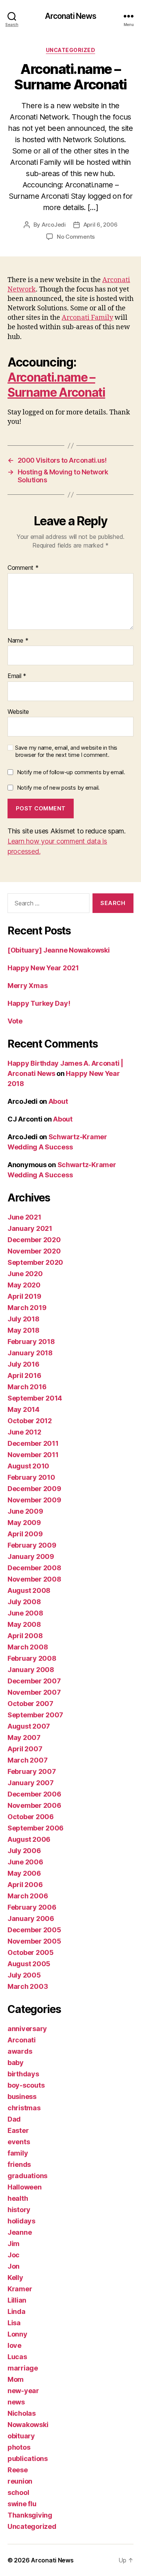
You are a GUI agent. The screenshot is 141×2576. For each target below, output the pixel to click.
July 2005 (24, 1975)
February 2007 (32, 1771)
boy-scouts (26, 2085)
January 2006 (31, 1919)
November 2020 (34, 1251)
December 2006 (34, 1794)
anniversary (27, 2029)
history (19, 2210)
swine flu (22, 2504)
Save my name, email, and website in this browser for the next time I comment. (66, 751)
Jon (14, 2266)
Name (18, 641)
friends (19, 2164)
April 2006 (25, 1885)
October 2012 (30, 1421)
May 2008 (24, 1624)
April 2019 (24, 1296)
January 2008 (31, 1670)
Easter (18, 2130)
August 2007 (29, 1726)
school (18, 2492)
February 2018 (31, 1342)
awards (20, 2051)
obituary (21, 2436)
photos (19, 2447)
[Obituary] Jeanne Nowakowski (58, 950)
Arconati (22, 2040)
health (18, 2198)
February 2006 (32, 1907)
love (14, 2345)
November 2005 (34, 1941)
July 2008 (24, 1602)
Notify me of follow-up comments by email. (71, 772)
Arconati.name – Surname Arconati (56, 385)
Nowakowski (28, 2425)
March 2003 (28, 1986)
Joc (14, 2255)
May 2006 (24, 1873)
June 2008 (25, 1613)
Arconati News (71, 16)
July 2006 (24, 1851)
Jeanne (20, 2232)
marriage (23, 2368)
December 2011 (33, 1443)
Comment (23, 568)
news (16, 2402)
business (22, 2097)
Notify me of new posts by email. (58, 788)
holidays (21, 2221)
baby (16, 2063)
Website (18, 712)
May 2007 (24, 1738)
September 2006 (36, 1828)
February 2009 (32, 1545)
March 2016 (27, 1387)
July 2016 (23, 1364)
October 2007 (30, 1704)
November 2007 (34, 1692)
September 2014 (35, 1398)
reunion (20, 2481)
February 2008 (32, 1658)
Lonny (17, 2334)
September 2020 (35, 1262)
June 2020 (25, 1274)
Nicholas (22, 2413)
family (18, 2153)
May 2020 (24, 1285)
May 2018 (23, 1330)
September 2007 (35, 1715)
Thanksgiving (30, 2515)
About (58, 1101)
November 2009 (34, 1500)
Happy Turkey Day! (39, 1003)
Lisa (14, 2323)
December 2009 (34, 1489)
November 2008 (34, 1579)
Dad (14, 2119)
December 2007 (34, 1681)
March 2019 (27, 1308)
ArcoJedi (54, 225)
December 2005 (34, 1930)
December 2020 (34, 1240)
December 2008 (34, 1568)
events (19, 2142)
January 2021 (30, 1228)
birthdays (23, 2074)
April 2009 (25, 1534)
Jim (14, 2244)
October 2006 (31, 1817)
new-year (23, 2391)
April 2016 (24, 1375)
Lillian (17, 2300)
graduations (27, 2176)
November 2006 (34, 1805)
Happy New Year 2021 (43, 968)
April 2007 (25, 1749)
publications (28, 2459)
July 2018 (23, 1319)
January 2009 (31, 1556)
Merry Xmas (27, 986)
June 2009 (25, 1511)
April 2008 (25, 1636)
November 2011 (33, 1455)
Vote (15, 1021)
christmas (24, 2108)
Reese (18, 2470)
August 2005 (29, 1964)
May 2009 (24, 1523)
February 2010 (31, 1477)
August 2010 (28, 1466)
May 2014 (23, 1409)
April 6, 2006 (101, 225)
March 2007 (27, 1760)
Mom (16, 2379)
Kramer (20, 2289)
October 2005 (31, 1952)
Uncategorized (71, 50)
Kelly (15, 2278)
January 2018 (30, 1353)
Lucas (17, 2357)
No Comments (76, 237)
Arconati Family (87, 318)
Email (17, 676)
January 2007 (31, 1783)
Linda (17, 2311)
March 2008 (28, 1647)
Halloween (25, 2187)
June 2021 (24, 1217)
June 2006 (25, 1862)
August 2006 (29, 1839)
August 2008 (29, 1590)
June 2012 (24, 1432)
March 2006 (28, 1896)
